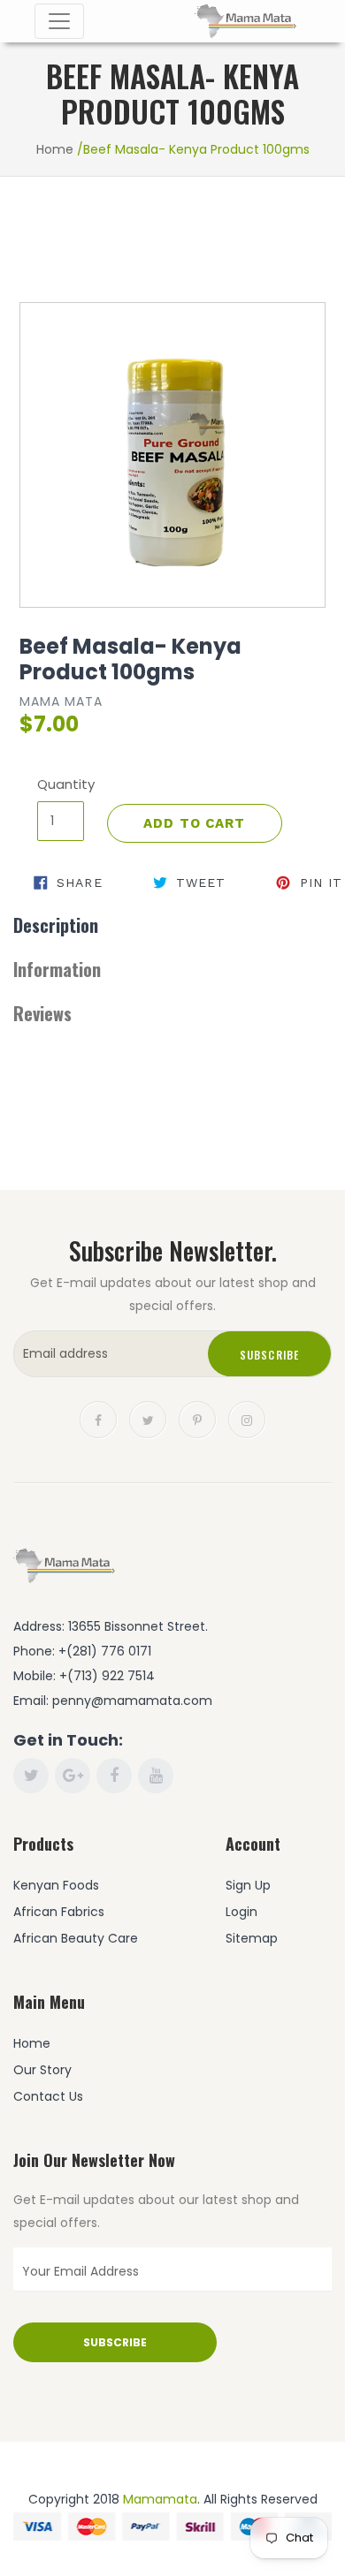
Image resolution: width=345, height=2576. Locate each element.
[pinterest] (197, 1419)
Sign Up (248, 1885)
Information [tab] (57, 969)
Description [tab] (56, 925)
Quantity (61, 784)
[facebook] (98, 1419)
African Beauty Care (76, 1938)
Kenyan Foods (56, 1885)
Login (241, 1912)
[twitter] (148, 1419)
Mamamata (160, 2499)
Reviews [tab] (42, 1013)
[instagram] (247, 1419)
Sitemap (252, 1938)
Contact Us (48, 2096)
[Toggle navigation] (59, 21)
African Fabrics (59, 1912)
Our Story (42, 2070)
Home (55, 149)
